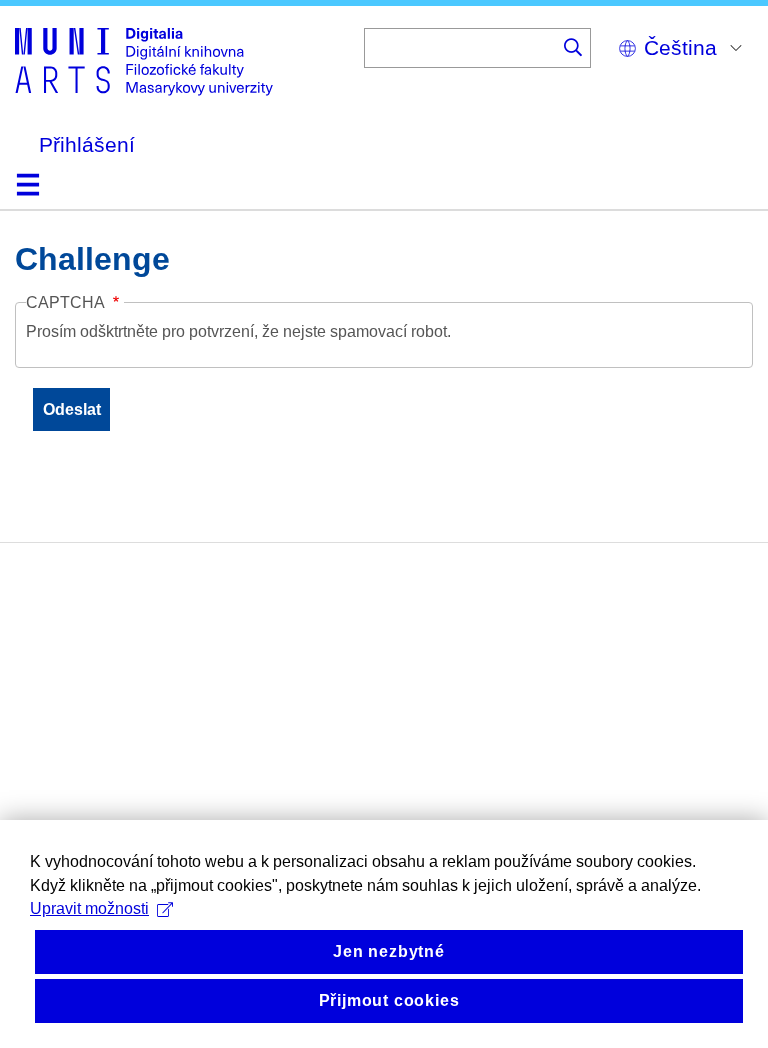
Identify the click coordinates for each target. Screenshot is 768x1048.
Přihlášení (87, 144)
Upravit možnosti (89, 908)
